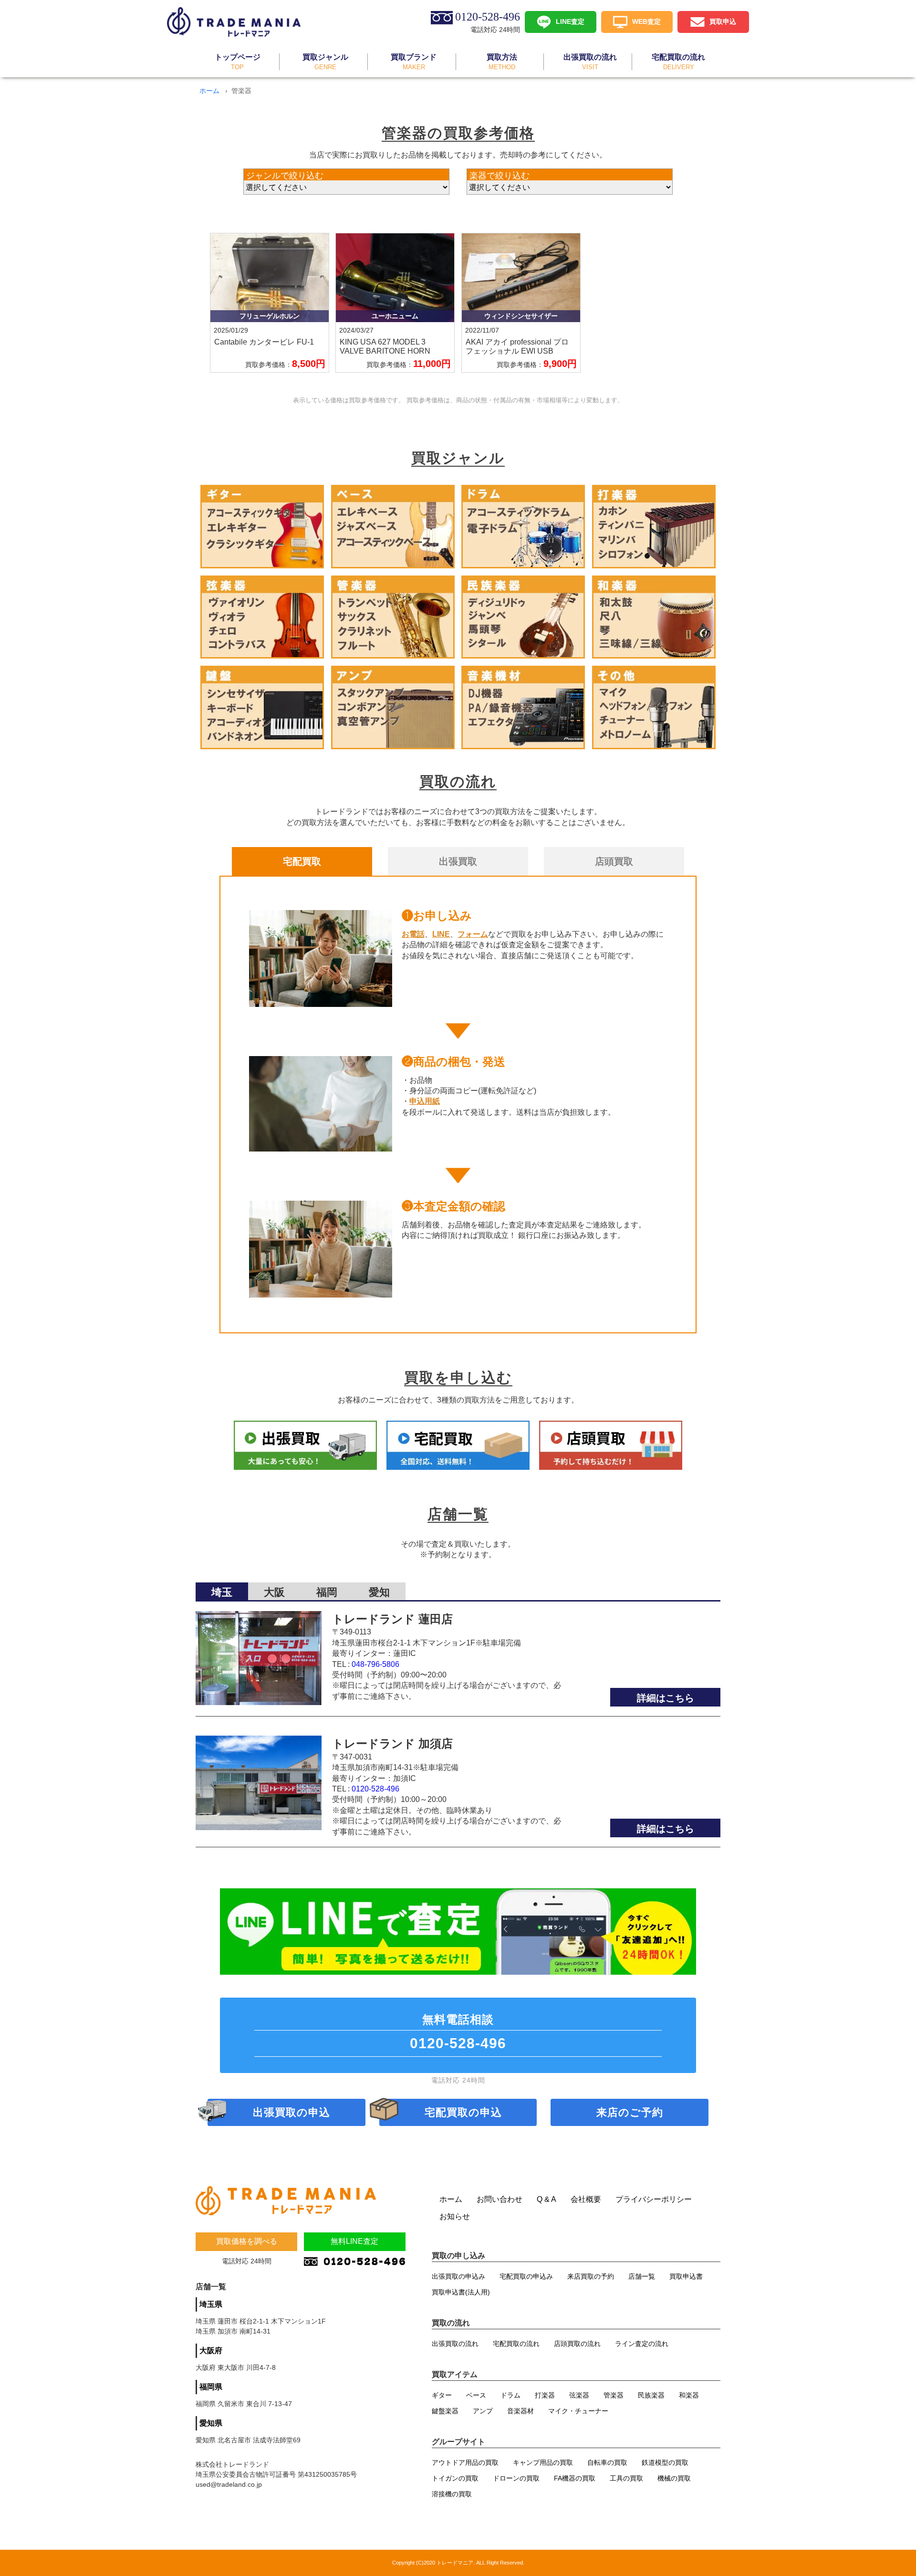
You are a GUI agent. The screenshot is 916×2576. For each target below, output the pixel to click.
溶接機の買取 (452, 2494)
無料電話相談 (458, 2032)
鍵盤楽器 (445, 2411)
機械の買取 (674, 2478)
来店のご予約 (630, 2112)
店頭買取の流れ (577, 2344)
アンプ (483, 2411)
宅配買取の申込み (526, 2276)
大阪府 (211, 2351)
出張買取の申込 (291, 2112)
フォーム (473, 934)
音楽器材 (520, 2411)
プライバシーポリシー (654, 2199)
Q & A (546, 2199)
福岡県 (211, 2387)
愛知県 (211, 2423)
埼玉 (222, 1592)
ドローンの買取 (516, 2478)
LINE (441, 934)
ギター (442, 2395)
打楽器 (545, 2395)
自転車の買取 (607, 2462)
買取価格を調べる (247, 2241)
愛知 (379, 1592)
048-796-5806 (375, 1664)
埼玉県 (211, 2304)
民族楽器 (651, 2395)
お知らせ (455, 2216)
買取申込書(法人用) (461, 2292)
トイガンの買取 (455, 2478)
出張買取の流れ (455, 2344)
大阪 (274, 1592)
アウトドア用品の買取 (465, 2462)
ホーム (209, 91)
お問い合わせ (500, 2199)
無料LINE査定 (354, 2241)
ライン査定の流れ (642, 2344)
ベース (476, 2395)
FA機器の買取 (575, 2478)
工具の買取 (626, 2478)
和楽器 (689, 2395)
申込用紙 (425, 1101)
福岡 (327, 1592)
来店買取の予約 (591, 2276)
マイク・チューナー (578, 2411)
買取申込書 (686, 2276)
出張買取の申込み (458, 2276)
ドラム (510, 2395)
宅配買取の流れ (516, 2344)
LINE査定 (570, 21)
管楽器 (614, 2395)
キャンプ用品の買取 (543, 2462)
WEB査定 (646, 21)
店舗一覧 (642, 2276)
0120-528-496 (375, 1789)
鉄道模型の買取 (665, 2462)
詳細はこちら (666, 1698)
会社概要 (586, 2199)
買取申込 (723, 21)
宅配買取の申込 (463, 2112)
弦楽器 (579, 2395)
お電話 (413, 934)
